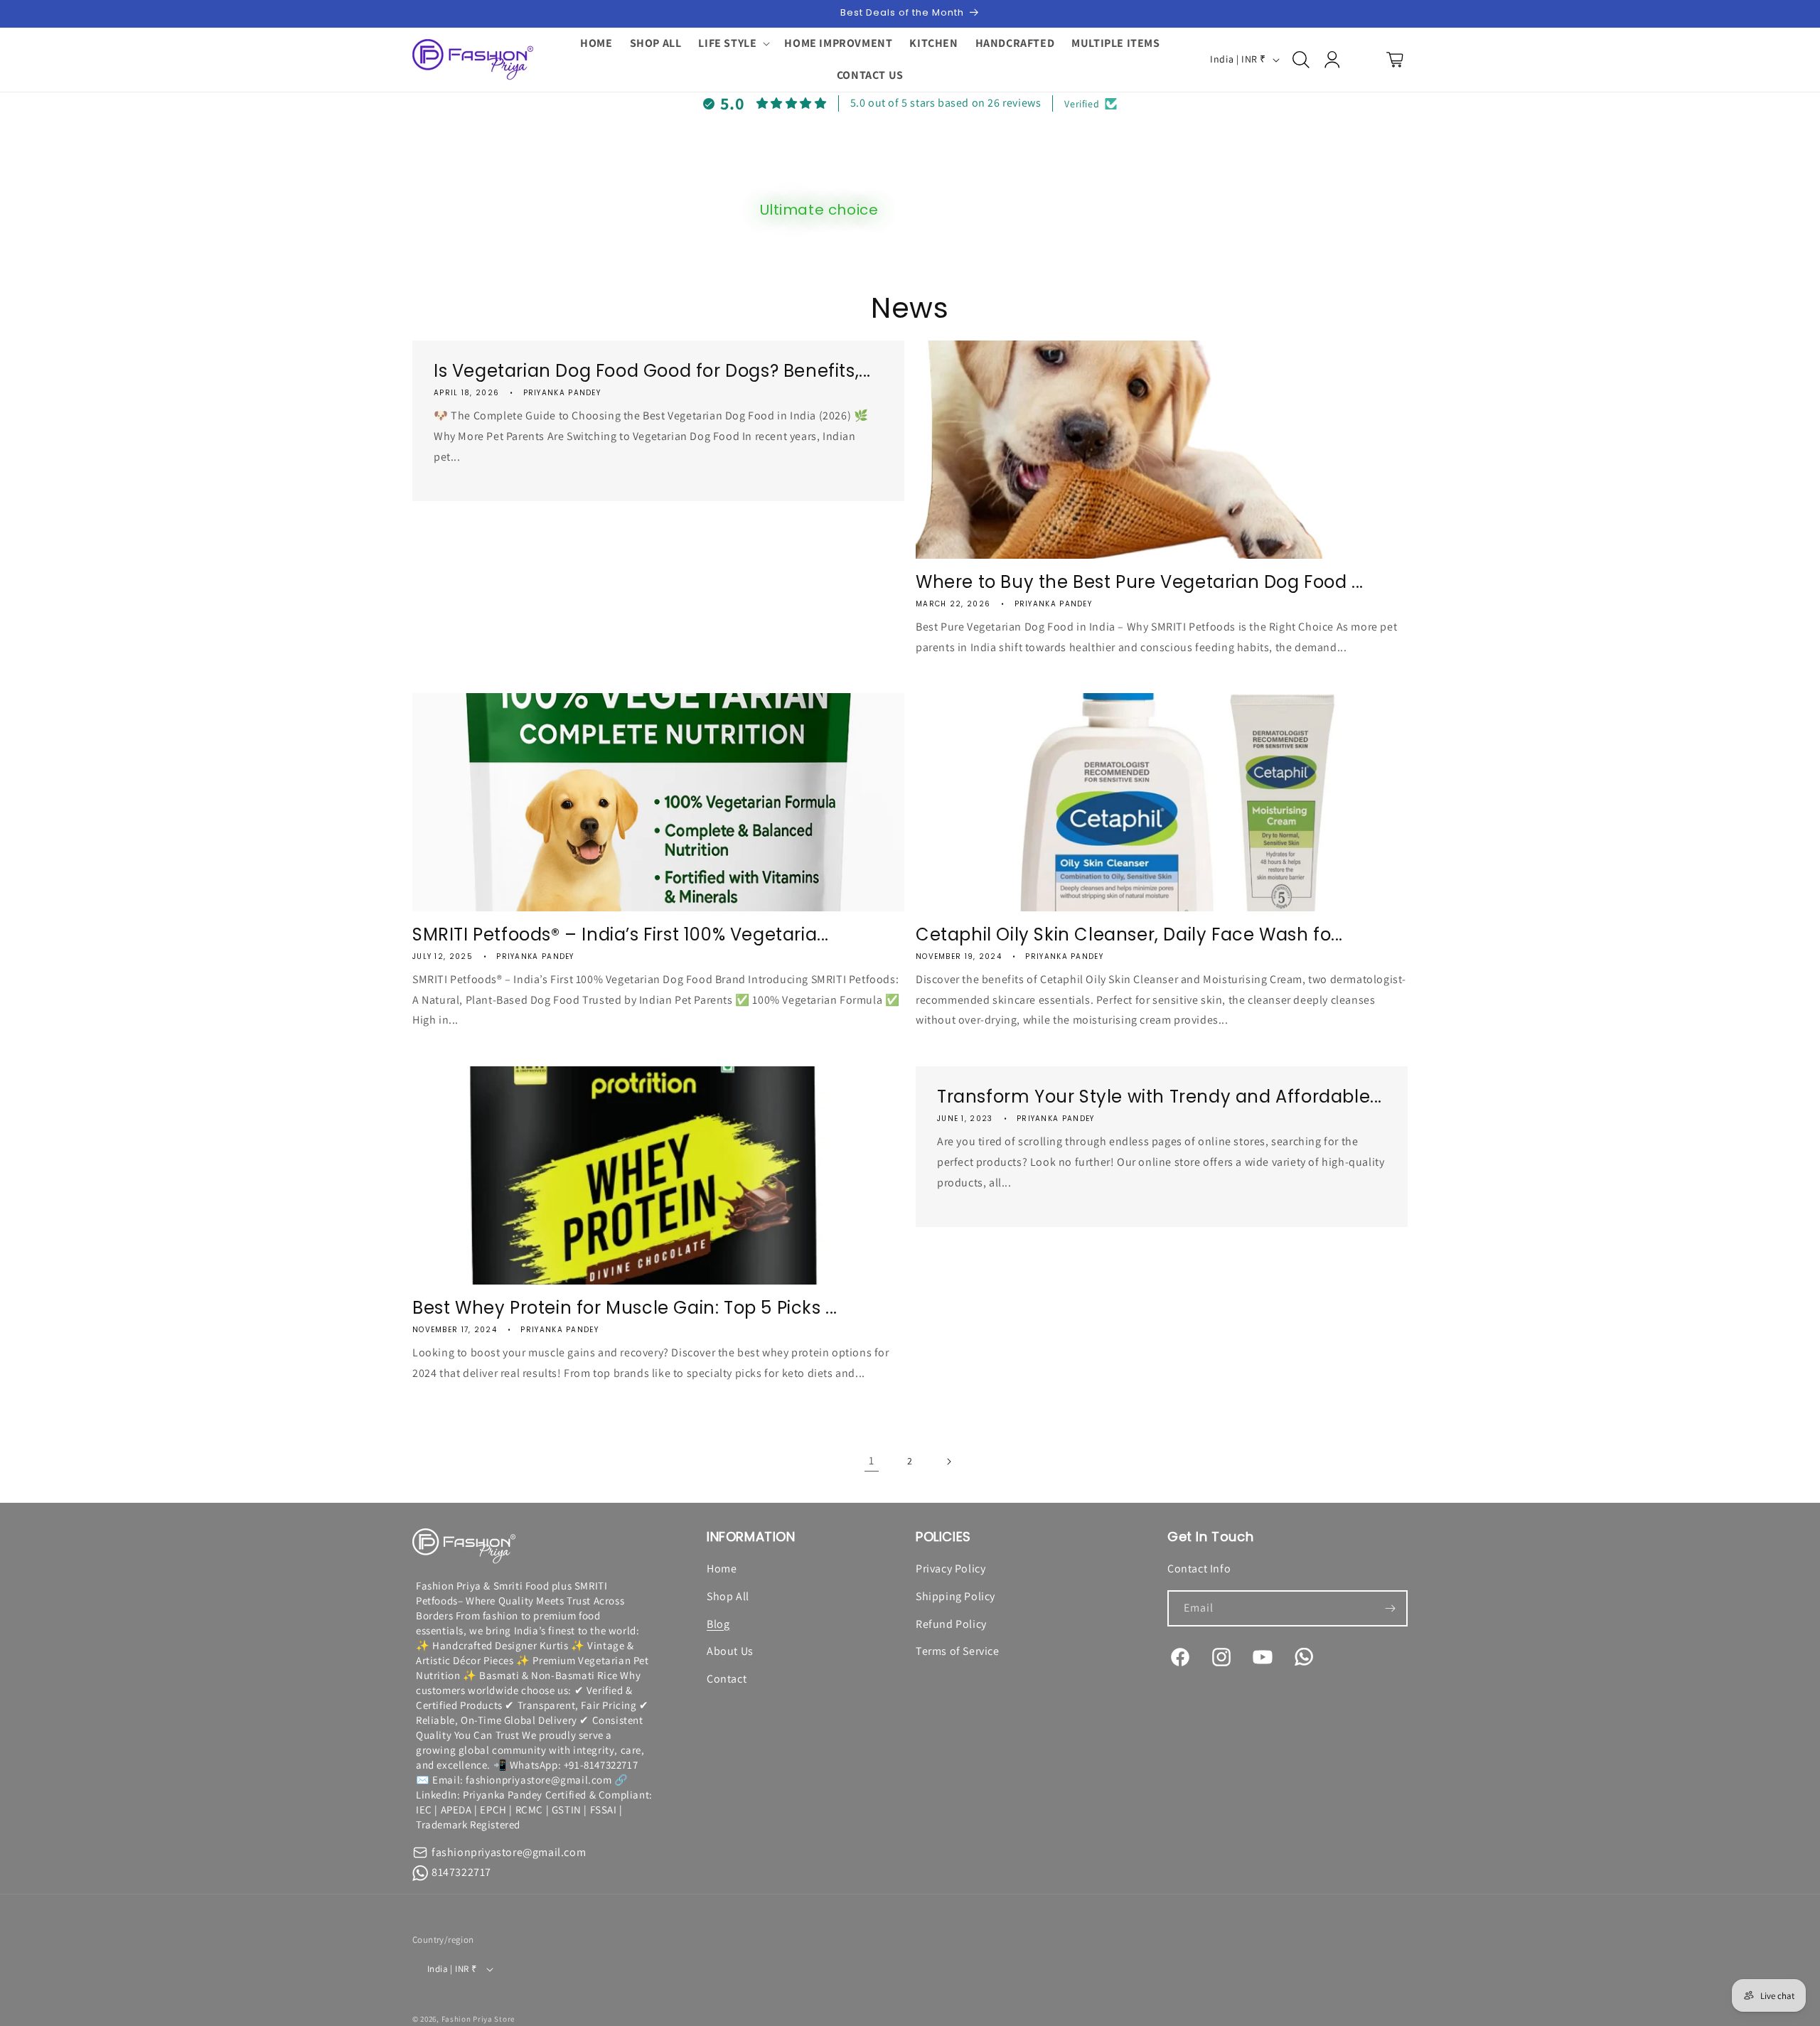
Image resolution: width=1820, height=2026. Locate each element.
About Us (730, 1651)
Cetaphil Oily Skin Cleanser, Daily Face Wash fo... (1129, 934)
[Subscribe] (1390, 1608)
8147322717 (461, 1872)
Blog (718, 1624)
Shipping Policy (955, 1596)
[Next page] (948, 1462)
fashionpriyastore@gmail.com (509, 1852)
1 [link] (872, 1460)
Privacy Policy (951, 1569)
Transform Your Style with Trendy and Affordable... (1160, 1097)
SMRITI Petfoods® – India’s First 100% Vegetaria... (621, 934)
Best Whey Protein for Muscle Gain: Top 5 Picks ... (625, 1308)
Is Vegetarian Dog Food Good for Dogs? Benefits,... (652, 371)
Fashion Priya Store (478, 2019)
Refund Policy (951, 1624)
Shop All (728, 1596)
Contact (727, 1679)
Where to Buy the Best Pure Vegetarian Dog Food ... (1140, 582)
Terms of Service (958, 1651)
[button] (733, 44)
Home (722, 1569)
